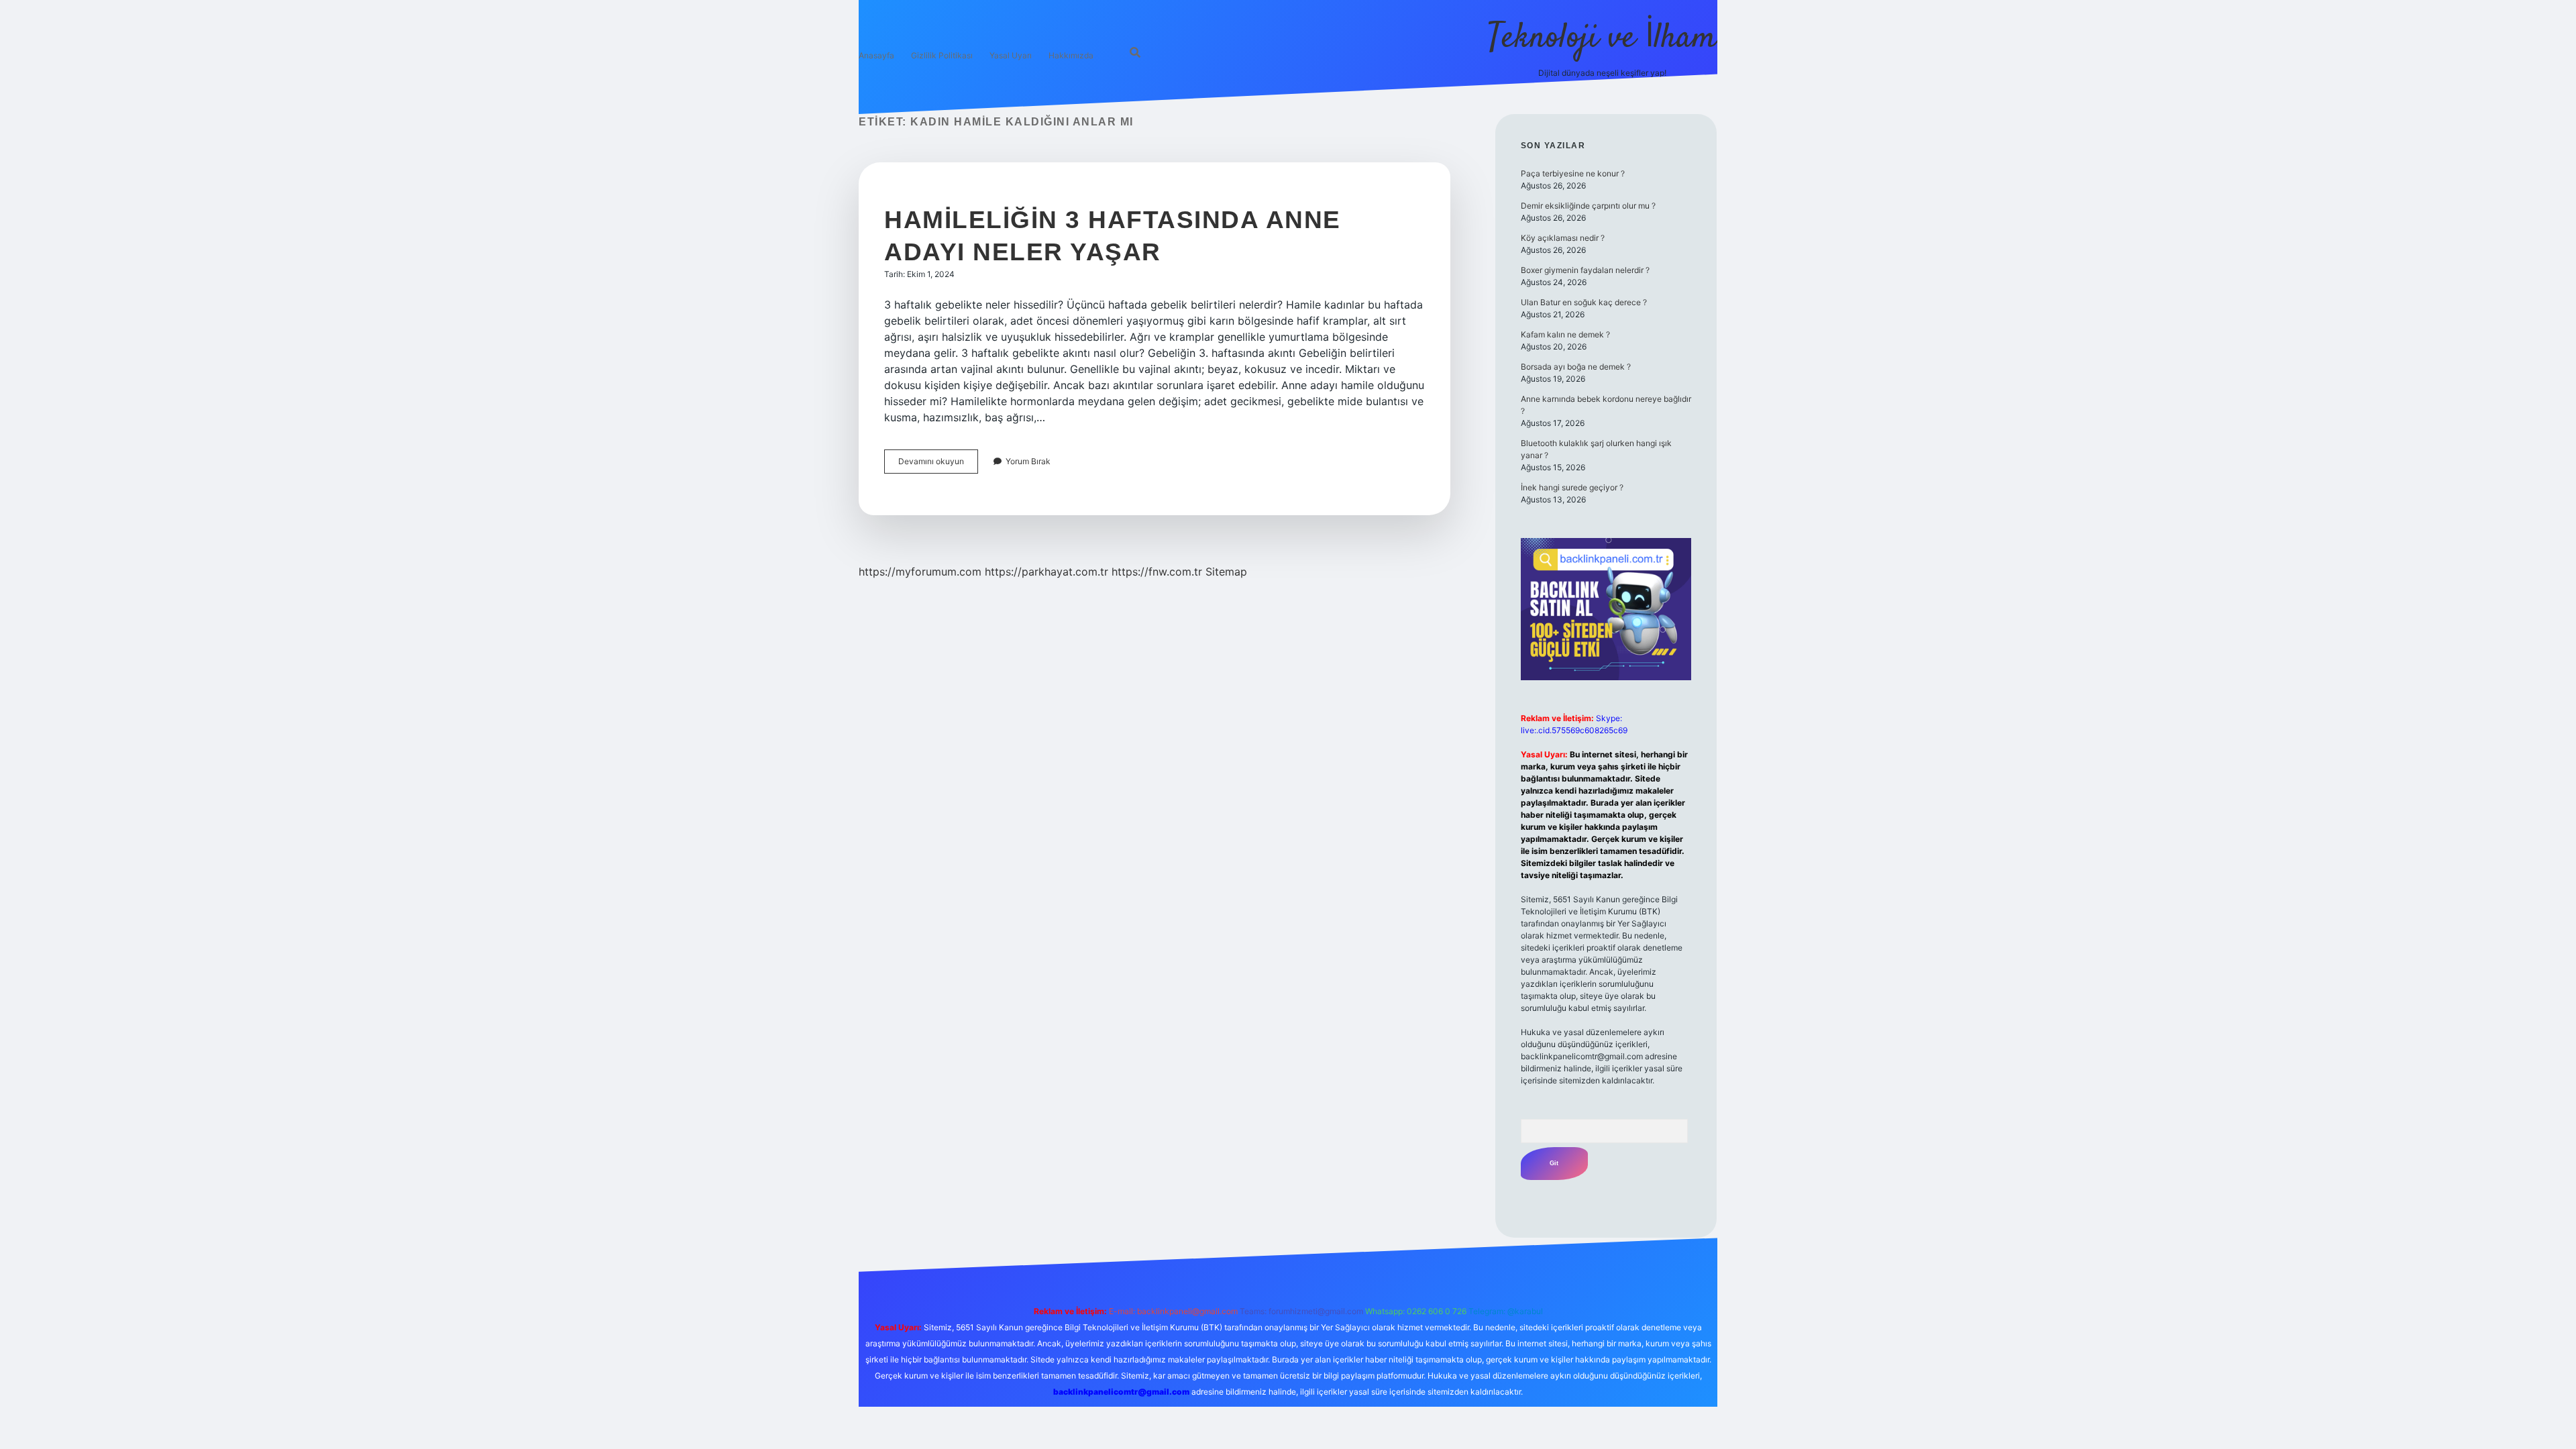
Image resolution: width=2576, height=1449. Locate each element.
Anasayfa (876, 55)
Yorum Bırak (1028, 461)
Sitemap (1226, 572)
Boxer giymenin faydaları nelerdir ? (1585, 270)
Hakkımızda (1071, 55)
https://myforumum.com (920, 572)
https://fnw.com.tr (1157, 572)
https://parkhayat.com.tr (1046, 572)
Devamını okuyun (938, 465)
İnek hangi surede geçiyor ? (1572, 487)
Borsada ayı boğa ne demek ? (1576, 367)
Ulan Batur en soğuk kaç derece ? (1584, 302)
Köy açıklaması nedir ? (1563, 238)
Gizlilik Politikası (942, 55)
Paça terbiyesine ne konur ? (1573, 173)
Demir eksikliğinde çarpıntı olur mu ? (1588, 206)
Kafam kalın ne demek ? (1565, 334)
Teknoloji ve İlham (1602, 39)
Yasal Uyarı (1011, 55)
